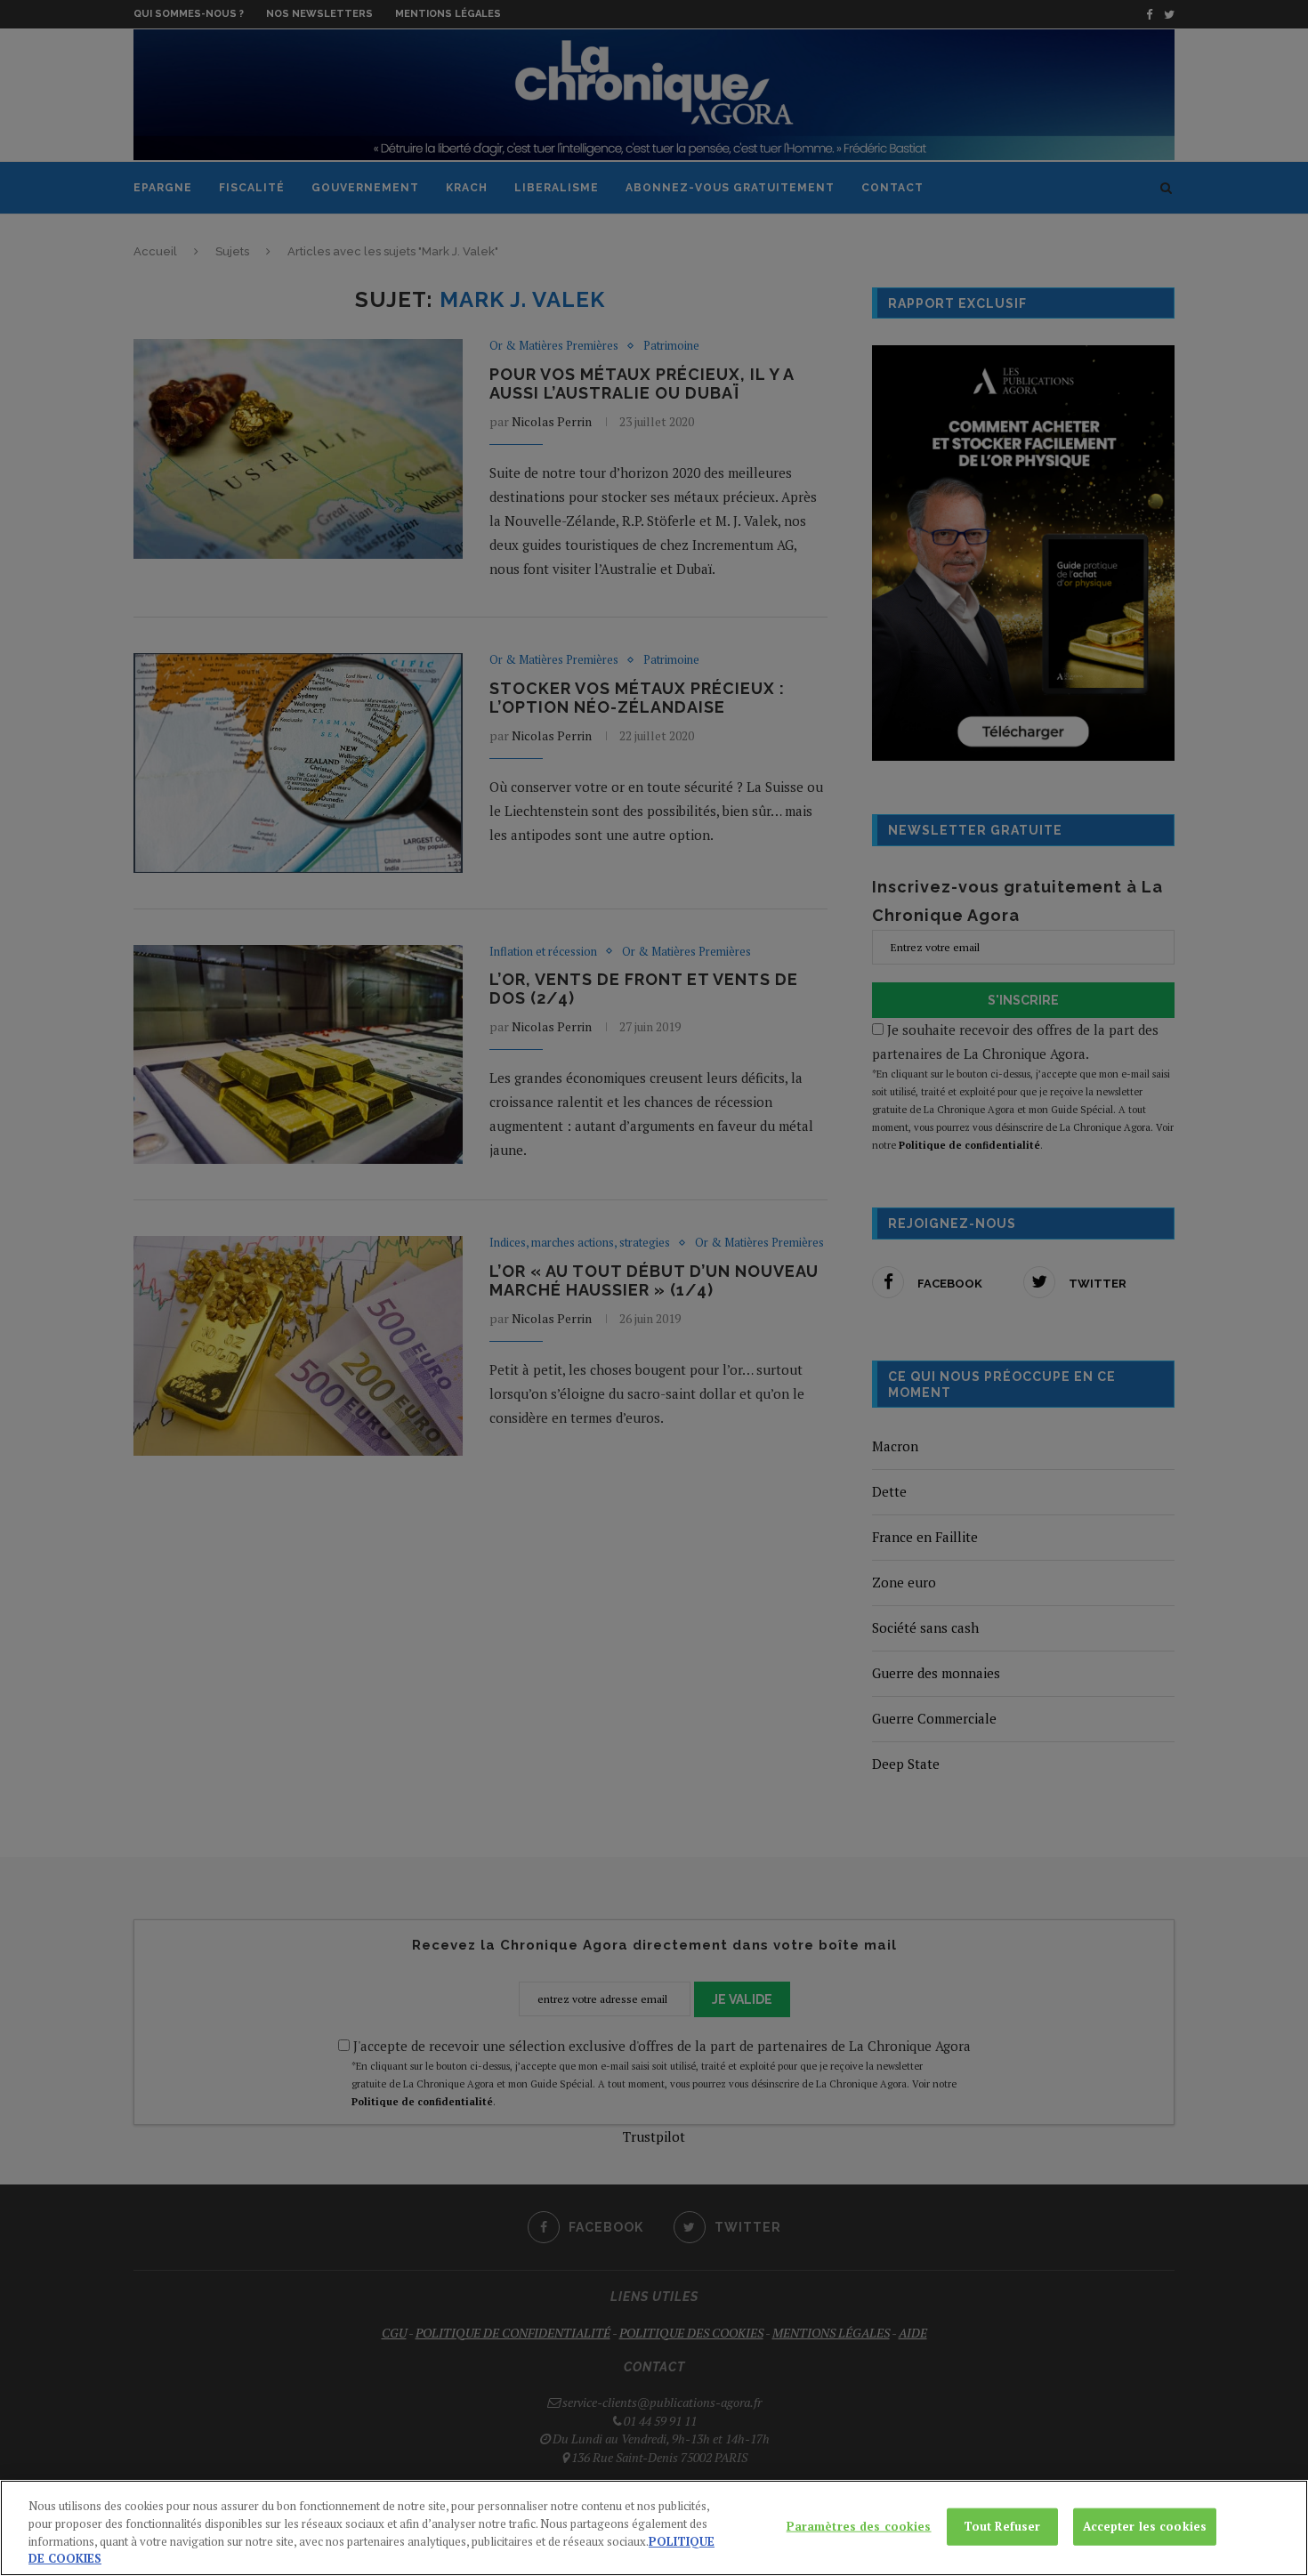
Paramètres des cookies (859, 2526)
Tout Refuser (1002, 2526)
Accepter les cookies (1145, 2526)
